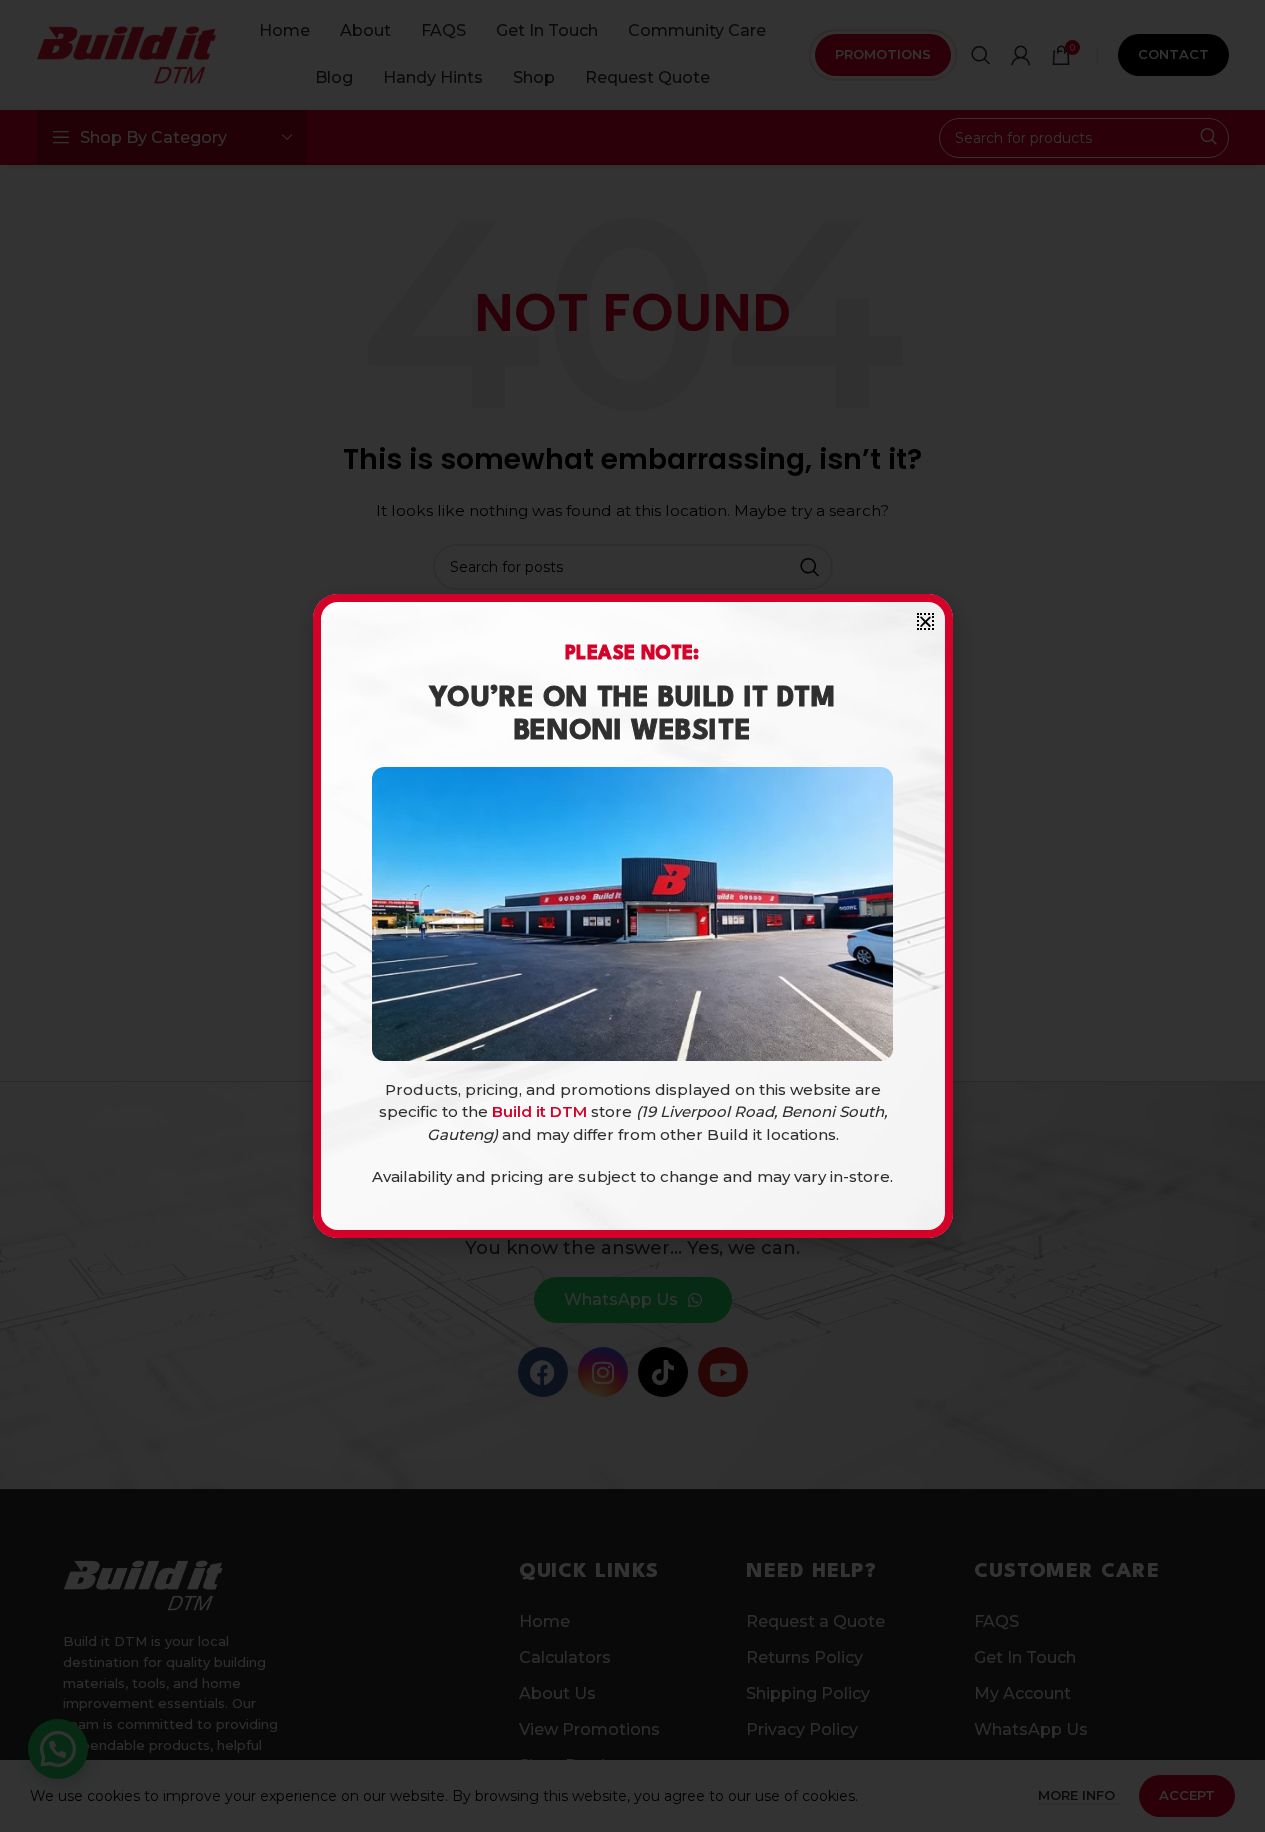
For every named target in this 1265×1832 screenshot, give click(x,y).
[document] (632, 916)
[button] (925, 621)
